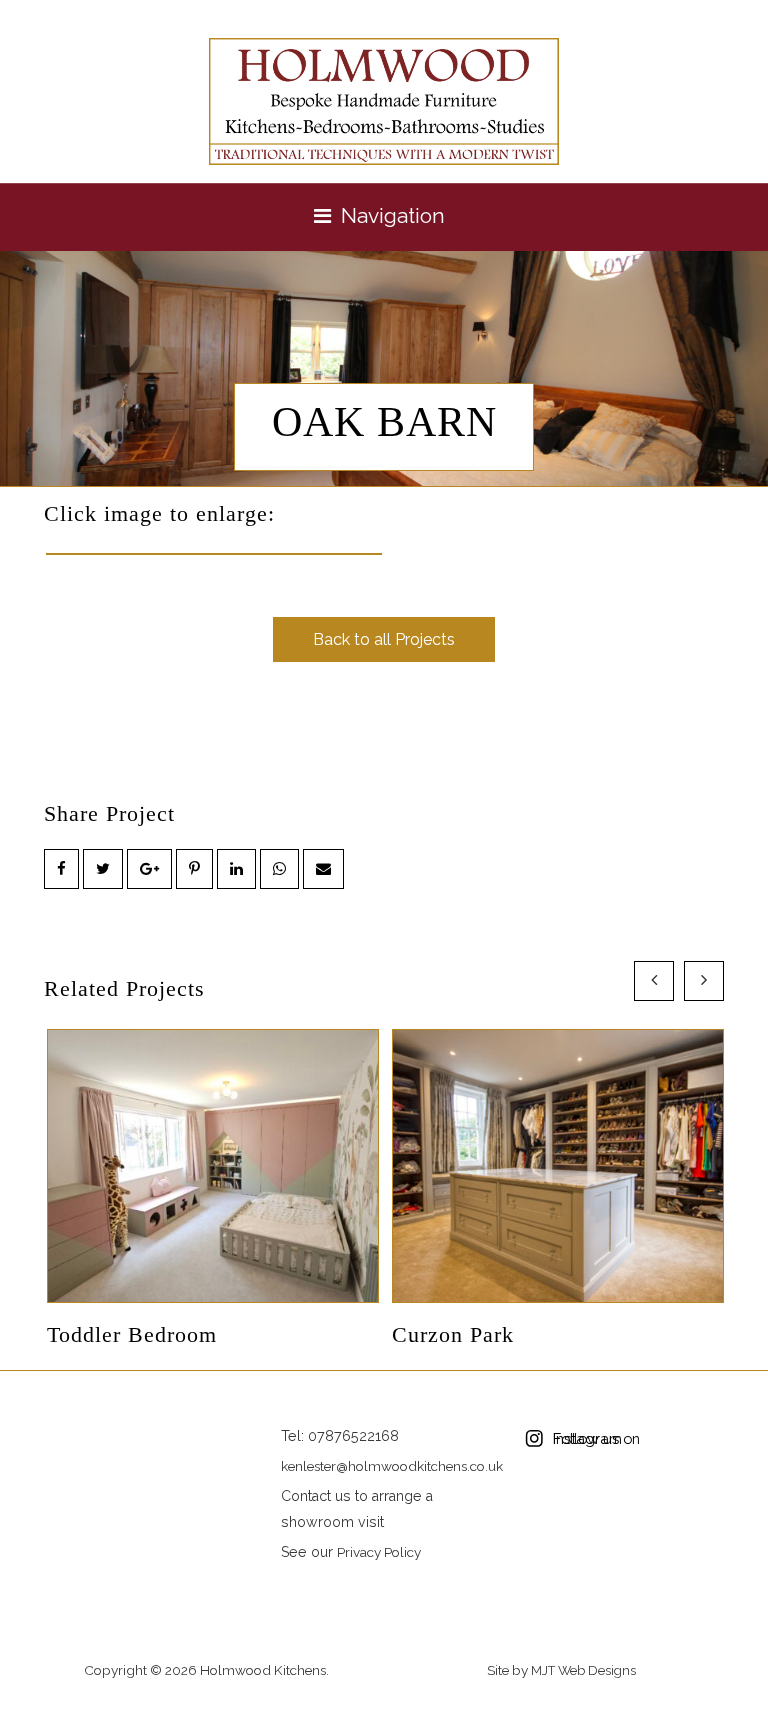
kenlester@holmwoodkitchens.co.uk (392, 1466)
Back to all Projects (384, 639)
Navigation (393, 215)
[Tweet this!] (103, 869)
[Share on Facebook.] (61, 869)
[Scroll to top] (729, 1723)
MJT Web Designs (583, 1670)
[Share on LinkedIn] (236, 869)
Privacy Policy (379, 1552)
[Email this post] (323, 869)
